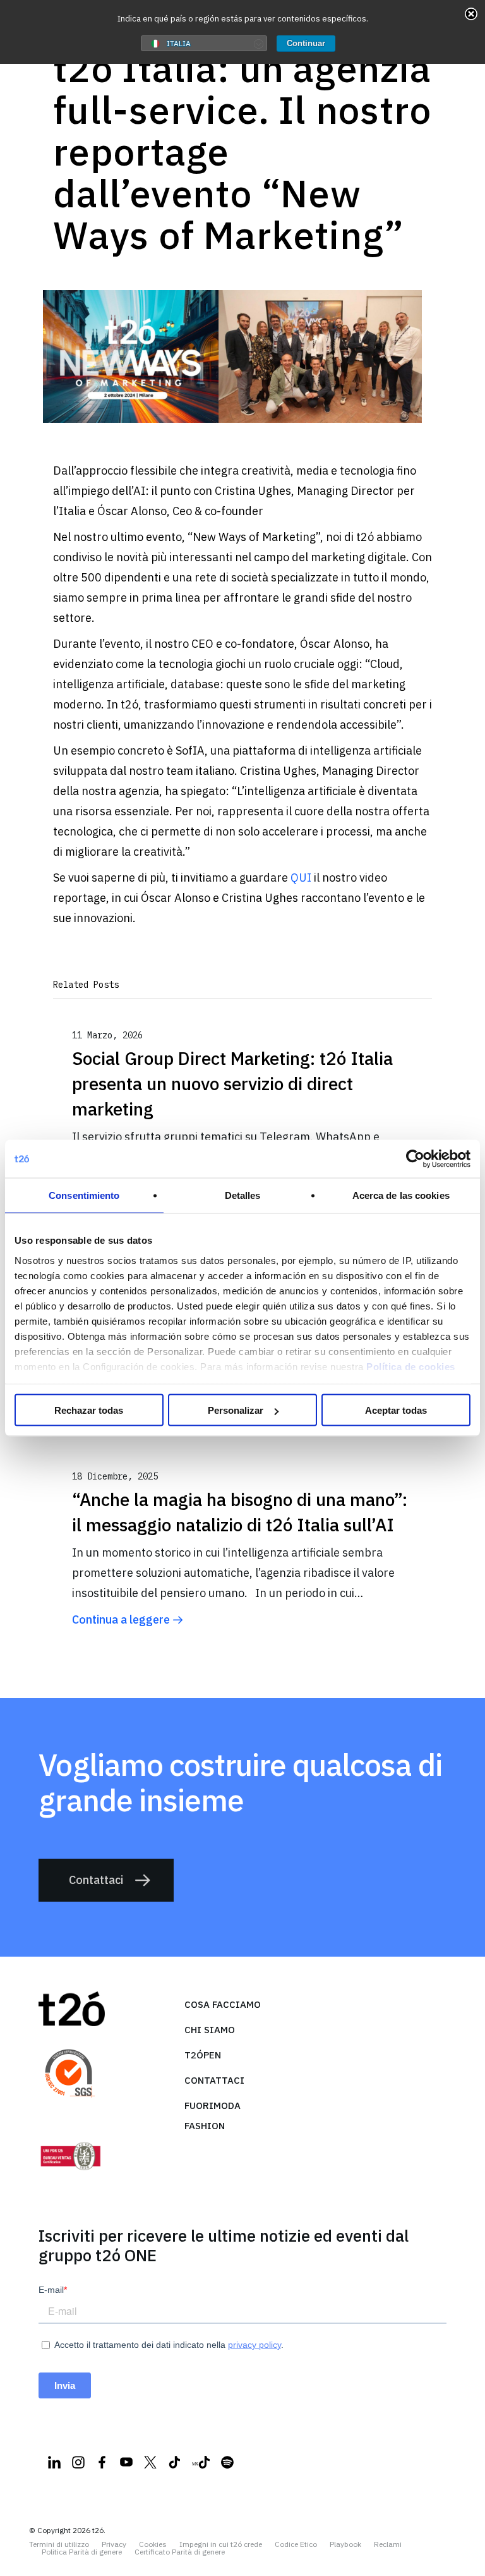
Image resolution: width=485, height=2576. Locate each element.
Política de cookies (411, 1366)
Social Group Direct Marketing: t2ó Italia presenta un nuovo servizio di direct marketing (232, 1084)
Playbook (345, 2544)
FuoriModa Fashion (213, 2116)
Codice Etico (296, 2544)
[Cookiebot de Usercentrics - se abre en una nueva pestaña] (415, 1159)
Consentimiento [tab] (84, 1195)
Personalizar (236, 1410)
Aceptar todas (396, 1410)
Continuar (306, 43)
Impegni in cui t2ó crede (221, 2544)
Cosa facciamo (223, 2004)
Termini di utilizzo (59, 2544)
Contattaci (96, 1880)
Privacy (114, 2544)
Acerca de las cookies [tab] (401, 1195)
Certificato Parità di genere (180, 2552)
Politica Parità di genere (82, 2552)
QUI (301, 878)
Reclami (388, 2544)
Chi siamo (210, 2030)
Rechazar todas (89, 1410)
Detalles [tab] (243, 1195)
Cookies (153, 2544)
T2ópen (203, 2055)
